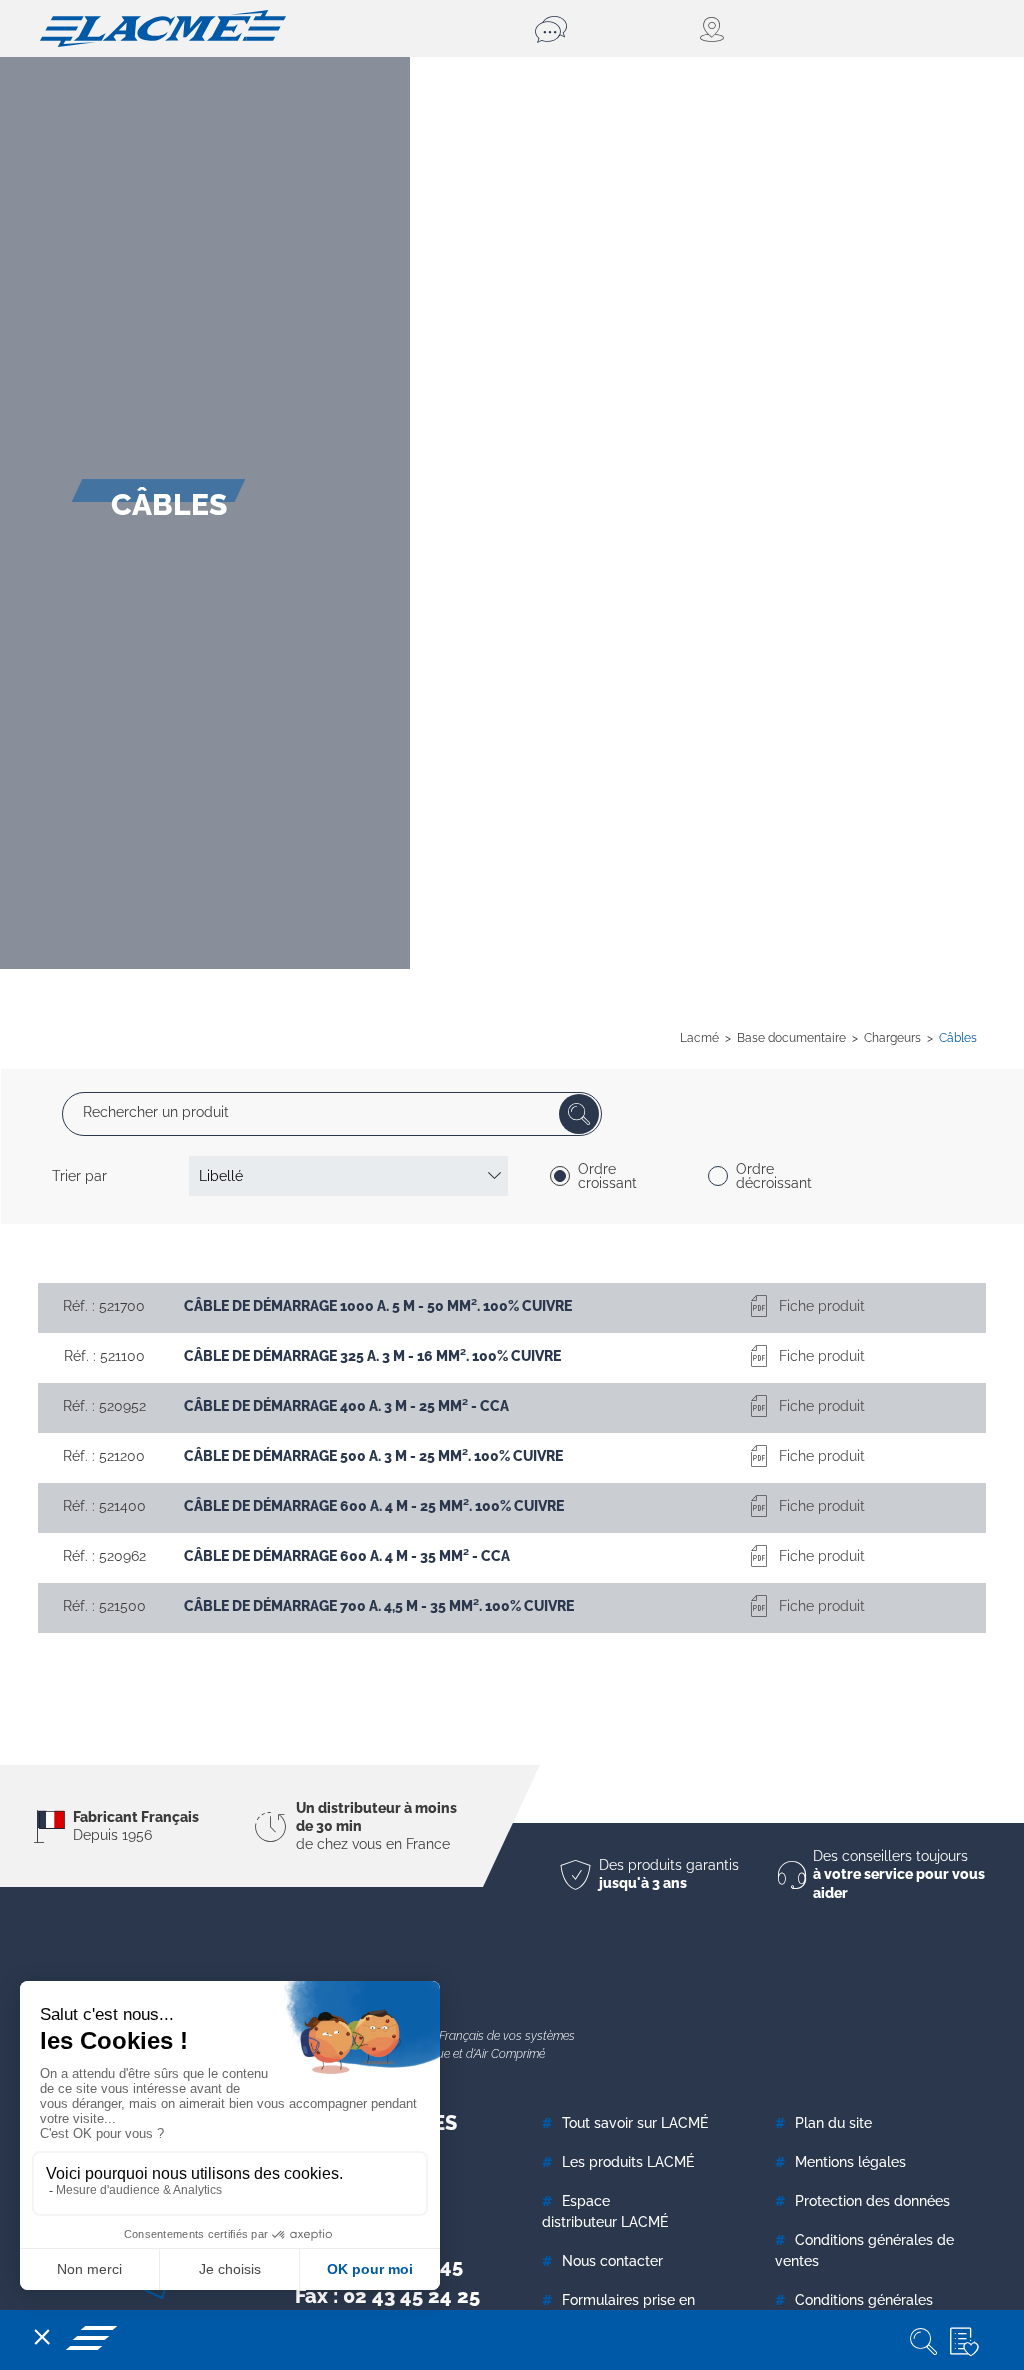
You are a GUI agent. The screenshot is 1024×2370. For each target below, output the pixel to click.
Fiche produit (822, 1306)
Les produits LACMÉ (628, 2162)
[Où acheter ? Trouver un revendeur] (712, 29)
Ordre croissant (607, 1176)
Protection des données (872, 2201)
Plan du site (833, 2123)
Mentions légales (850, 2162)
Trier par (79, 1176)
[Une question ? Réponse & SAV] (554, 29)
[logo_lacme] (163, 27)
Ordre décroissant (774, 1176)
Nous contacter (612, 2261)
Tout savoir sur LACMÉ (635, 2123)
